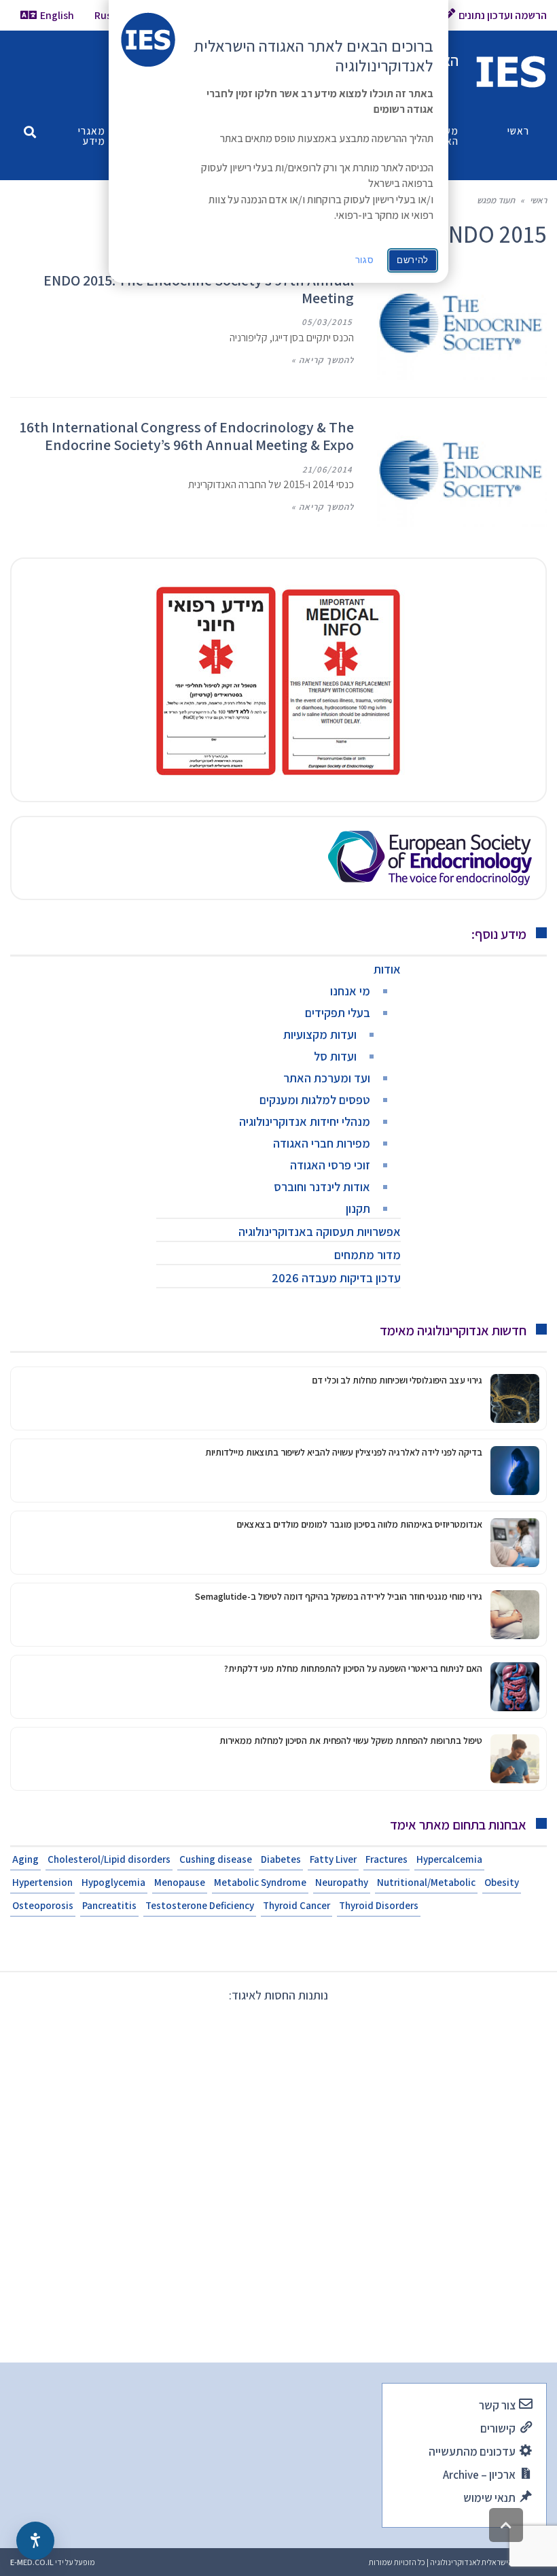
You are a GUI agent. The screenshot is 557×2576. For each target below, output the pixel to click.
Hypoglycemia (113, 1882)
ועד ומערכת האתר (327, 1078)
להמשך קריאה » (323, 360)
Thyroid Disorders (379, 1905)
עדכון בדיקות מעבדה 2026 (336, 1278)
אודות (387, 969)
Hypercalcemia (449, 1859)
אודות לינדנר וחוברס (322, 1187)
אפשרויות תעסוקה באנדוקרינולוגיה (320, 1232)
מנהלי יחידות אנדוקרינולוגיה (305, 1121)
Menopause (180, 1882)
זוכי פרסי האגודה (330, 1165)
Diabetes (281, 1859)
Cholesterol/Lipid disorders (109, 1859)
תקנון (358, 1208)
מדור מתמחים (367, 1255)
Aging (25, 1859)
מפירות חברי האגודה (322, 1143)
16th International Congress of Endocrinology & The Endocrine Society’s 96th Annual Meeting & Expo (187, 436)
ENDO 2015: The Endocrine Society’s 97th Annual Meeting (199, 289)
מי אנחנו (350, 991)
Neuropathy (342, 1882)
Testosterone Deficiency (200, 1905)
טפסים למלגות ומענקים (315, 1100)
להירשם (413, 260)
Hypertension (42, 1882)
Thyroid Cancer (297, 1905)
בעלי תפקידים (338, 1013)
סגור (365, 260)
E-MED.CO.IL (32, 2562)
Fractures (387, 1859)
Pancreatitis (109, 1905)
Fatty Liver (333, 1859)
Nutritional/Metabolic (426, 1882)
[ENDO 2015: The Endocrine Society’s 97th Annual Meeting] (462, 326)
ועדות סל (335, 1056)
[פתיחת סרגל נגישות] (35, 2541)
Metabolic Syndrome (260, 1882)
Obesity (502, 1882)
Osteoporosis (43, 1905)
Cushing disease (216, 1859)
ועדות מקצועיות (320, 1034)
